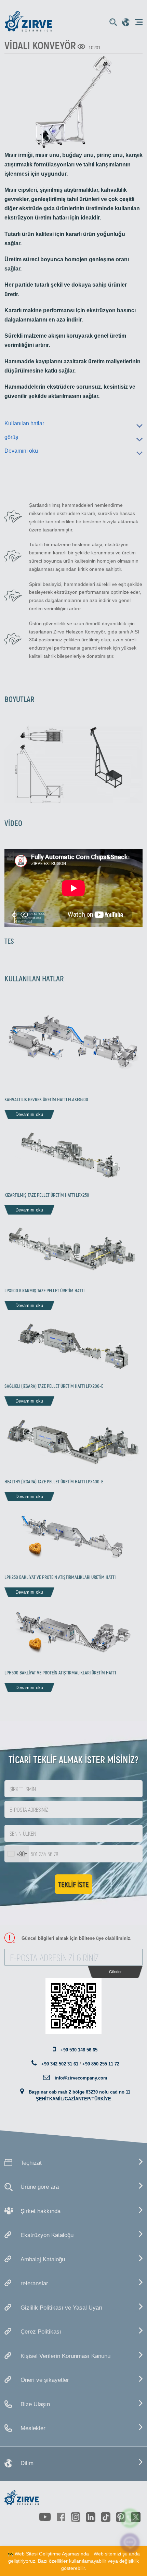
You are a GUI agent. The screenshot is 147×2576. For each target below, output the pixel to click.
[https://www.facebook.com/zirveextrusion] (61, 2517)
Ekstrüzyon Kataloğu (47, 2235)
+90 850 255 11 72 (101, 2064)
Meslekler (33, 2428)
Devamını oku (21, 451)
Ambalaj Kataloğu (43, 2259)
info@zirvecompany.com (81, 2078)
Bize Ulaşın (35, 2404)
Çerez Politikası (41, 2332)
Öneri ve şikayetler (45, 2380)
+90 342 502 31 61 (60, 2064)
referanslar (34, 2283)
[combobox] (17, 1854)
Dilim (27, 2463)
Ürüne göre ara (40, 2187)
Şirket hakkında (41, 2211)
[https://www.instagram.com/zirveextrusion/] (76, 2517)
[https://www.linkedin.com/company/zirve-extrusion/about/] (91, 2517)
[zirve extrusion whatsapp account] (130, 2518)
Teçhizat (31, 2163)
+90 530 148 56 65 (79, 2050)
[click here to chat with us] (130, 2543)
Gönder (115, 1972)
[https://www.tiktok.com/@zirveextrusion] (106, 2517)
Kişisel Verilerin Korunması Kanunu (65, 2356)
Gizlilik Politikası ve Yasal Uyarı (62, 2308)
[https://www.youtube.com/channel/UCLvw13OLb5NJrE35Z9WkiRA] (45, 2517)
